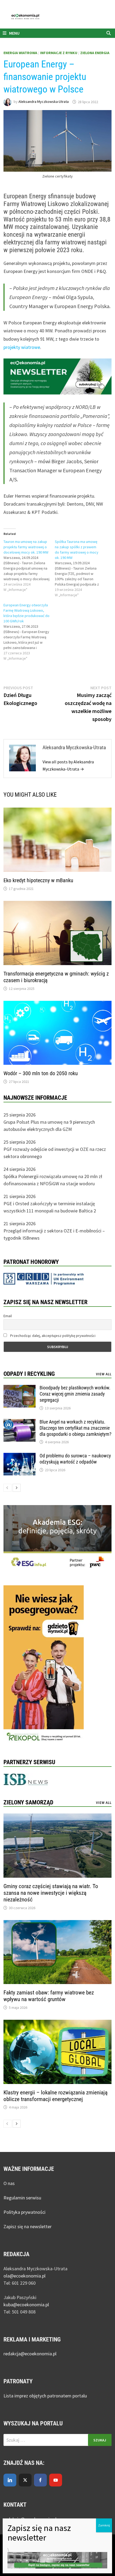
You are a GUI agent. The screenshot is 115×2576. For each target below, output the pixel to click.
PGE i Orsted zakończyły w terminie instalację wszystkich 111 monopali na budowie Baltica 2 (50, 1207)
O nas (9, 2183)
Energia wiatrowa (20, 53)
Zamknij (104, 2525)
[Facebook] (40, 2480)
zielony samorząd (28, 1802)
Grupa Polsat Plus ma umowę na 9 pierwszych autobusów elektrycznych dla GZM (49, 1126)
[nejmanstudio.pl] (57, 16)
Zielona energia (95, 53)
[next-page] (17, 1488)
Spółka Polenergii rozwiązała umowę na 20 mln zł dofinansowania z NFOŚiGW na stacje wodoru (53, 1180)
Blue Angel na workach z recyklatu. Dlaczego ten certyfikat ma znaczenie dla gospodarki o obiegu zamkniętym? (76, 1428)
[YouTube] (56, 2480)
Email (8, 1316)
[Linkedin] (10, 2480)
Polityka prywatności (24, 2212)
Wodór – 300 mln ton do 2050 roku (41, 1073)
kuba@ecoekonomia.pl (26, 2305)
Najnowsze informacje (35, 1098)
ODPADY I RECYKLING (29, 1374)
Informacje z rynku (59, 53)
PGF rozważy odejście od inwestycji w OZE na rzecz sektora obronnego (55, 1153)
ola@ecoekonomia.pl (24, 2276)
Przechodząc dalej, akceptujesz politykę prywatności (52, 1336)
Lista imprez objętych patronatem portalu (46, 2396)
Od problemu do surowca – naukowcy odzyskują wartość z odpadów (75, 1459)
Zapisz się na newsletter (28, 2226)
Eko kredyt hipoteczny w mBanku (38, 880)
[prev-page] (7, 1488)
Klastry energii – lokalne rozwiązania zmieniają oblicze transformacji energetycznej (55, 2096)
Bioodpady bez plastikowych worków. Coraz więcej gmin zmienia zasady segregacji (75, 1394)
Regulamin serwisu (22, 2198)
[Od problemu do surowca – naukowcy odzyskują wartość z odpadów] (20, 1456)
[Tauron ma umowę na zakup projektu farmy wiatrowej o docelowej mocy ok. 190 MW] (29, 566)
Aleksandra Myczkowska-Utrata (44, 102)
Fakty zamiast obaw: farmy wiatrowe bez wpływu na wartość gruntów (49, 1996)
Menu (14, 33)
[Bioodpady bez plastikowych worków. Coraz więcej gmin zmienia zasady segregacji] (20, 1388)
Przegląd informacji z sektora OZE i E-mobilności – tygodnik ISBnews (54, 1234)
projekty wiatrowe (22, 347)
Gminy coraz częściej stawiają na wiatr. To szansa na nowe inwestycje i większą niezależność (51, 1893)
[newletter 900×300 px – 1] (57, 376)
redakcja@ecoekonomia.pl (30, 2354)
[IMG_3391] (44, 1665)
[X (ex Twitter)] (25, 2480)
